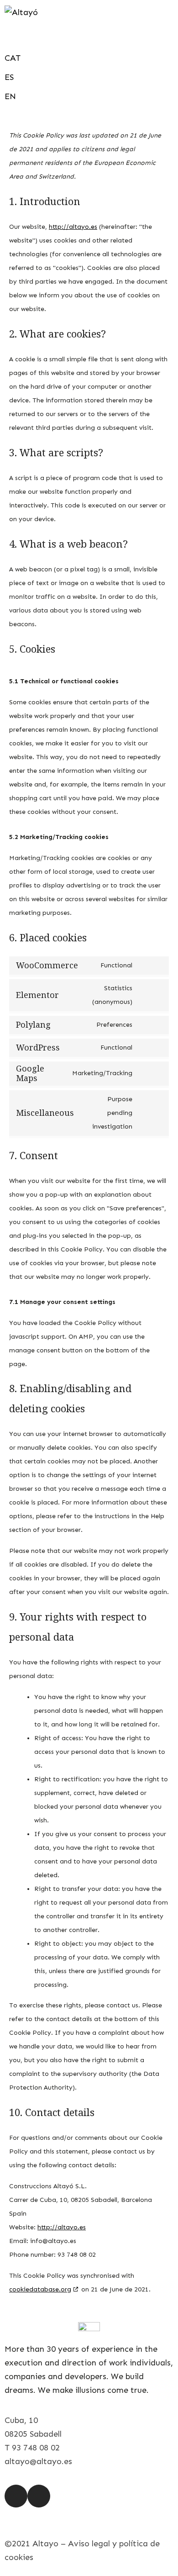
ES (9, 77)
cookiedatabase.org (40, 2289)
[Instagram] (16, 2496)
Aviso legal (89, 2544)
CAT (13, 58)
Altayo (45, 2544)
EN (10, 96)
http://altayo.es (73, 227)
